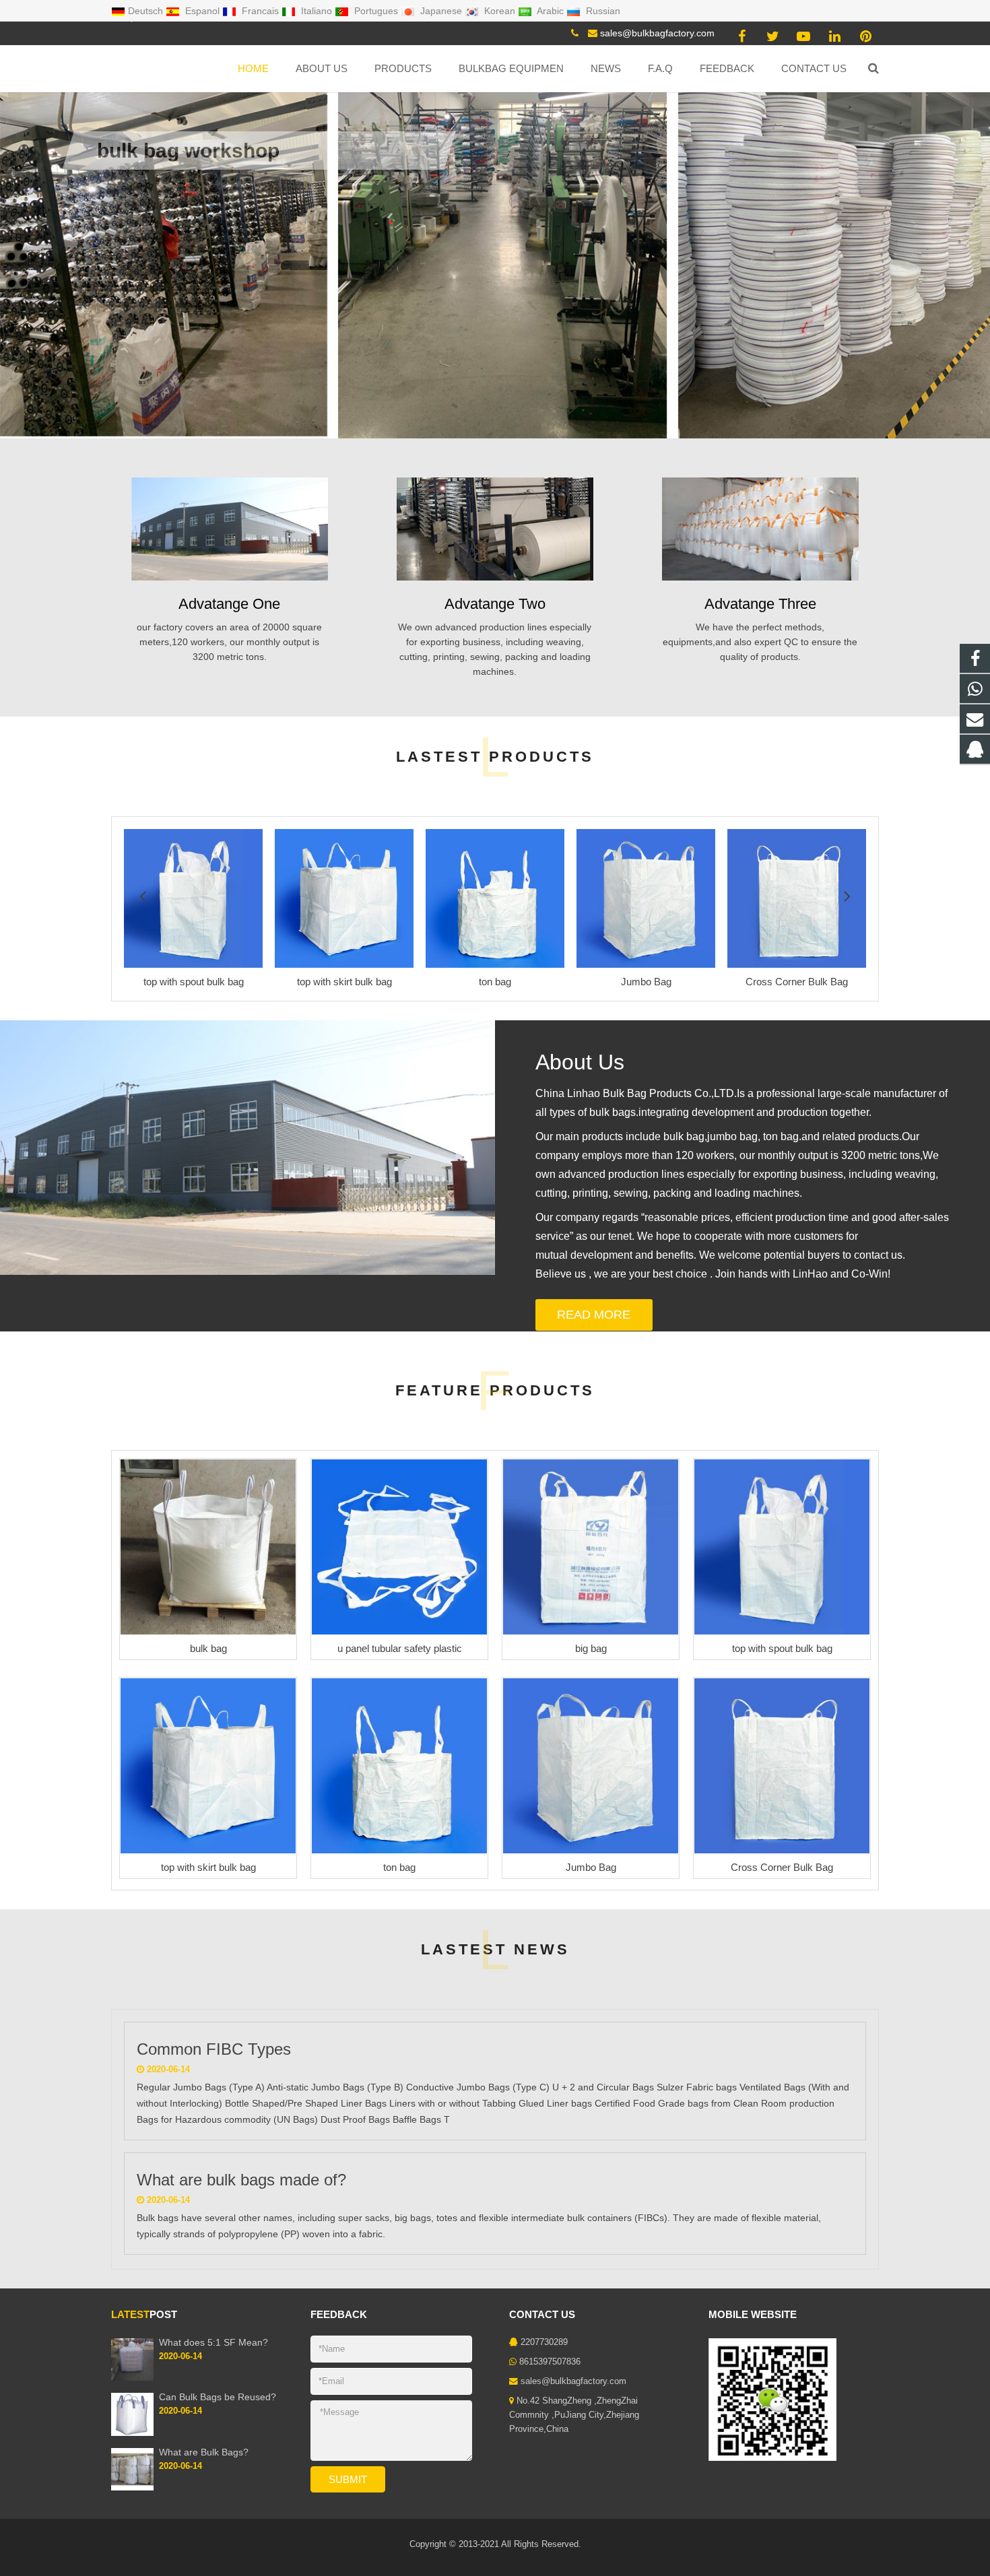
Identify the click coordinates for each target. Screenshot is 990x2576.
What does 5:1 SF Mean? (213, 2342)
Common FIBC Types (214, 2049)
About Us (580, 1062)
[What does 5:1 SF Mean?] (132, 2378)
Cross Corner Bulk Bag (782, 1867)
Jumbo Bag (591, 1867)
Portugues (376, 11)
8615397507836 (550, 2362)
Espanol (202, 11)
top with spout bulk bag (782, 1648)
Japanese (441, 11)
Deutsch (147, 11)
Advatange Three (760, 604)
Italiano (317, 11)
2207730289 (544, 2342)
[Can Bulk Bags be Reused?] (132, 2433)
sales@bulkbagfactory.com (657, 33)
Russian (602, 11)
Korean (500, 11)
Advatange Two (495, 604)
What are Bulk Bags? (204, 2452)
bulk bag (208, 1648)
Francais (260, 11)
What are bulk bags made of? (241, 2180)
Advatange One (229, 604)
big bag (591, 1648)
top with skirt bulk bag (208, 1867)
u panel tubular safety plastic (400, 1648)
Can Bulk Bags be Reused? (218, 2397)
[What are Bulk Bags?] (132, 2488)
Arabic (551, 11)
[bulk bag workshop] (495, 219)
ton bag (399, 1867)
